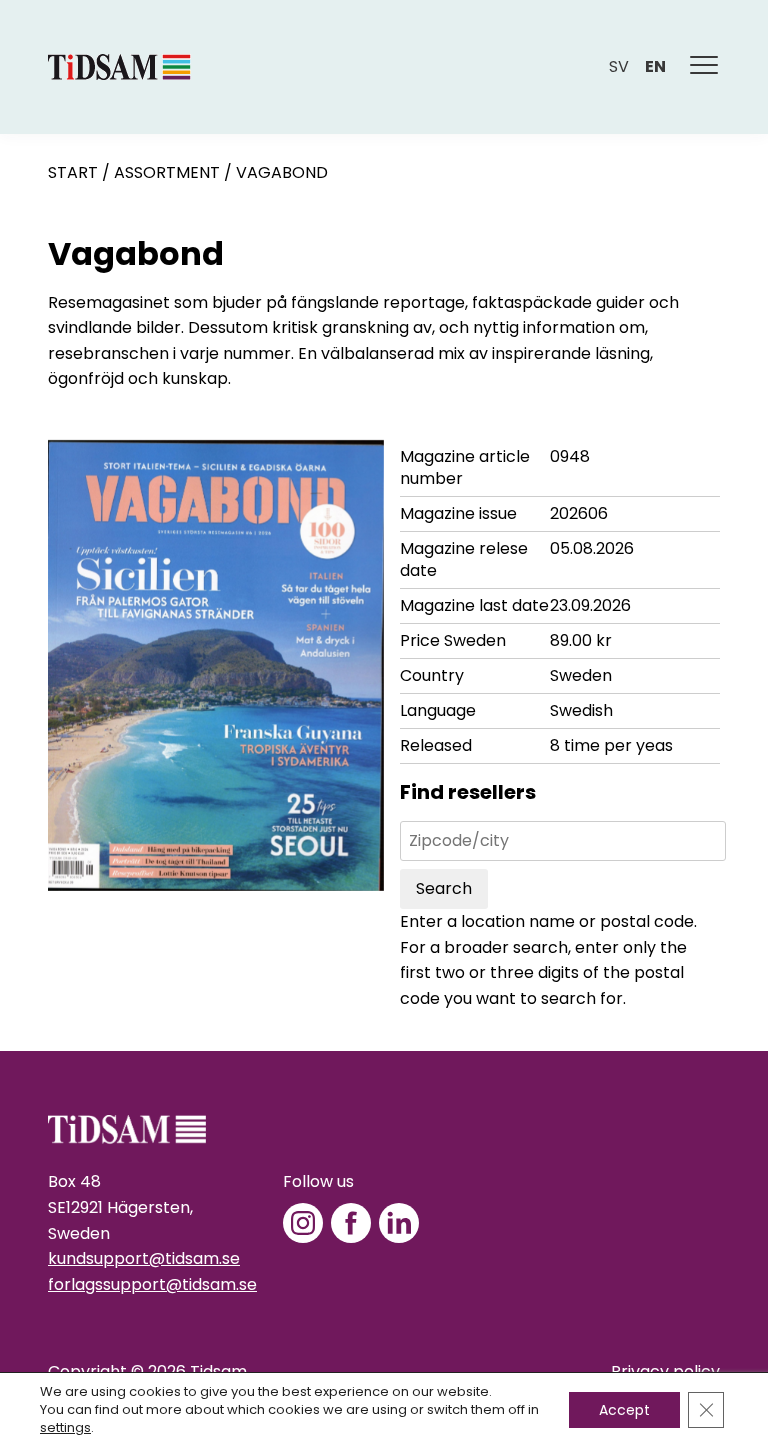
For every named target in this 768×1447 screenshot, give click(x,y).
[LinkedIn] (399, 1223)
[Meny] (705, 67)
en (655, 66)
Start (73, 172)
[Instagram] (303, 1223)
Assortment (167, 172)
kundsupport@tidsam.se (144, 1258)
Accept (624, 1410)
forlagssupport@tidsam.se (152, 1284)
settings (65, 1428)
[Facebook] (351, 1223)
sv (619, 66)
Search (444, 888)
